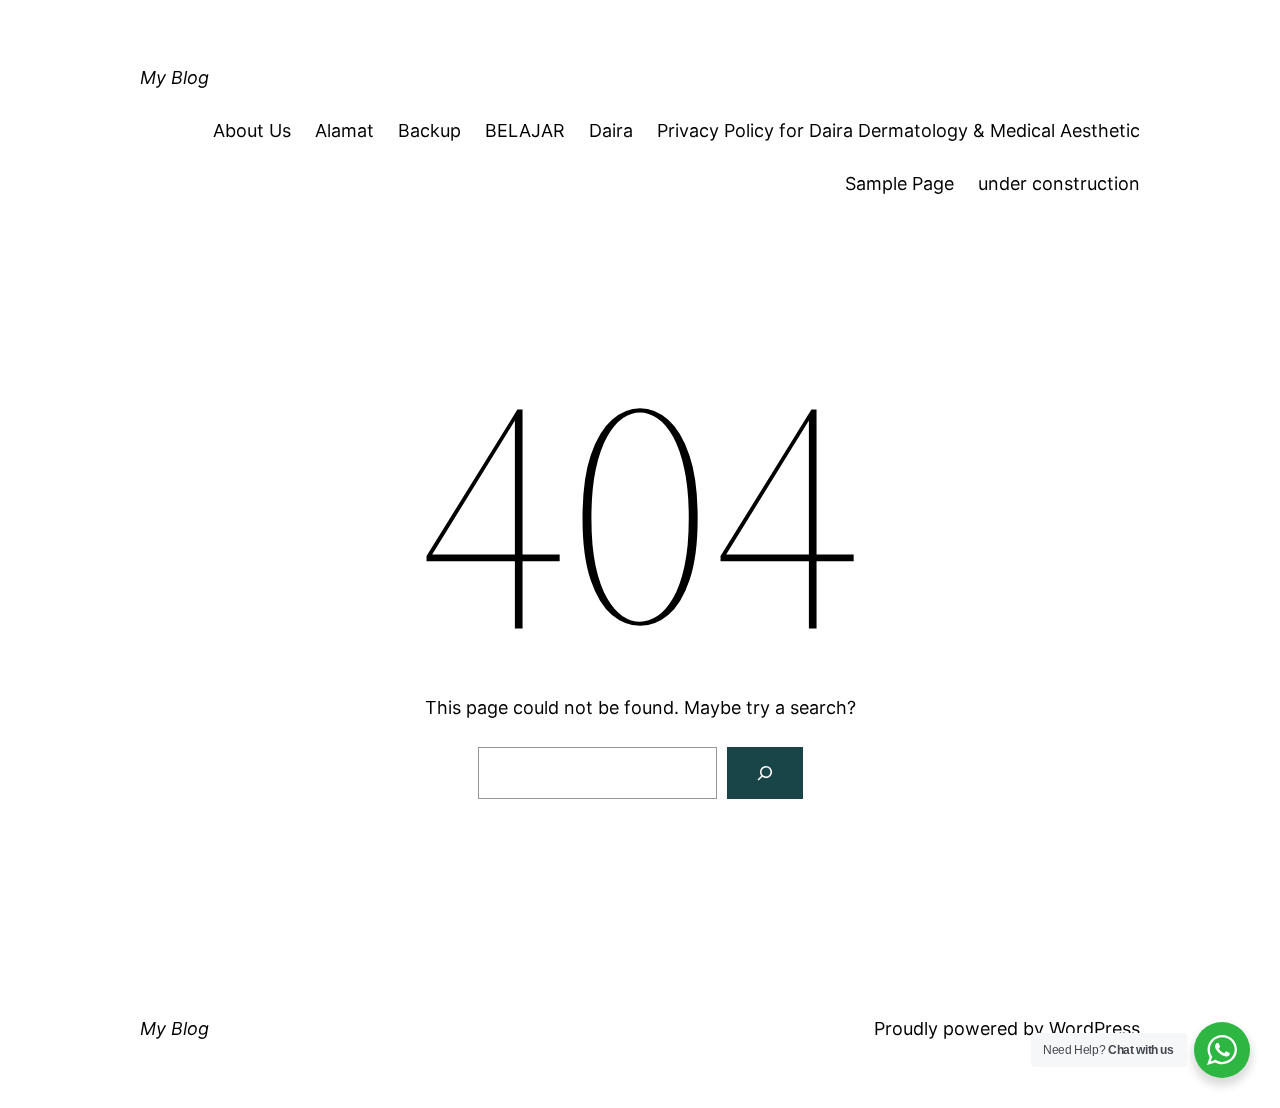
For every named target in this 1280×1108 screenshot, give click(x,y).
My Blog (174, 77)
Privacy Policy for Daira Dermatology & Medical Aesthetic (898, 130)
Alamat (344, 130)
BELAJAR (525, 130)
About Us (252, 130)
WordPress (1094, 1028)
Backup (429, 130)
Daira (611, 130)
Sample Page (899, 183)
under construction (1059, 183)
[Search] (765, 773)
